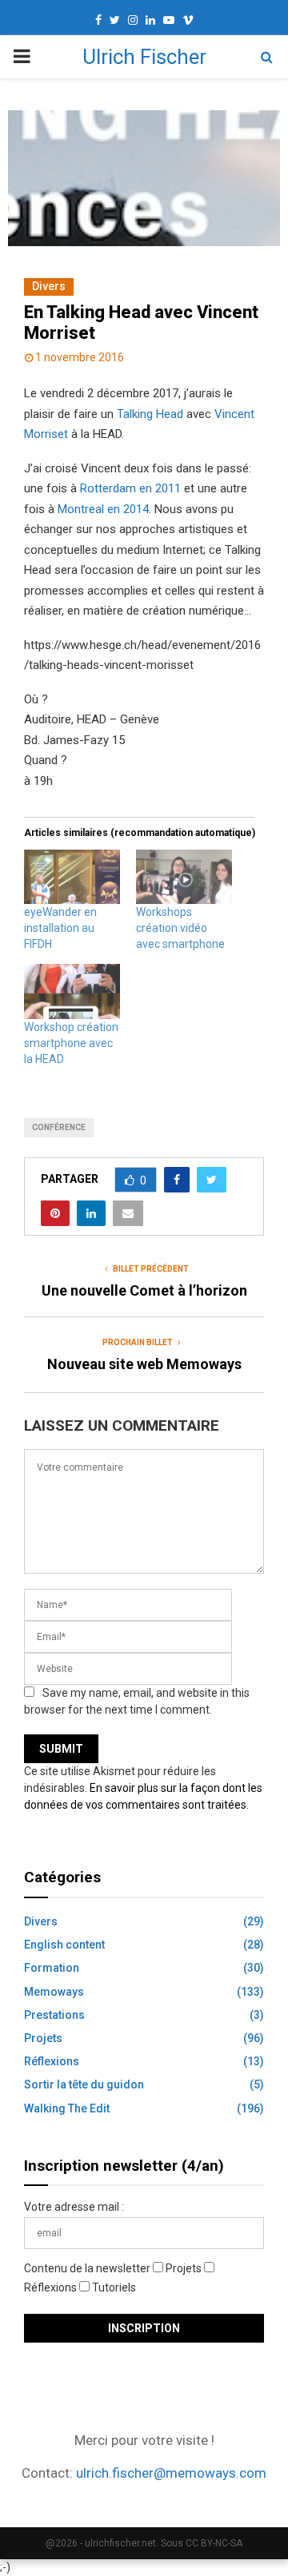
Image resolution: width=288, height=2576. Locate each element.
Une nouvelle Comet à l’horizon (144, 1290)
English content (64, 1945)
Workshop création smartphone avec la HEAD (71, 1043)
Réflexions (52, 2061)
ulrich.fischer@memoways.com (171, 2473)
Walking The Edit (67, 2108)
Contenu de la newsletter (88, 2268)
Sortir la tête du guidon (84, 2084)
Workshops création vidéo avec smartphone (180, 928)
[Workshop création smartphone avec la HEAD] (72, 991)
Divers (49, 286)
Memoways (54, 1992)
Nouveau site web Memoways (144, 1364)
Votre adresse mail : (74, 2207)
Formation (52, 1968)
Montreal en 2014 (103, 509)
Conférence (59, 1127)
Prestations (54, 2015)
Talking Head (150, 414)
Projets (43, 2038)
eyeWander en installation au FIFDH (60, 928)
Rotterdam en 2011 (130, 488)
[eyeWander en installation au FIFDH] (72, 877)
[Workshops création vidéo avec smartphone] (184, 877)
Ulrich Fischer (144, 57)
